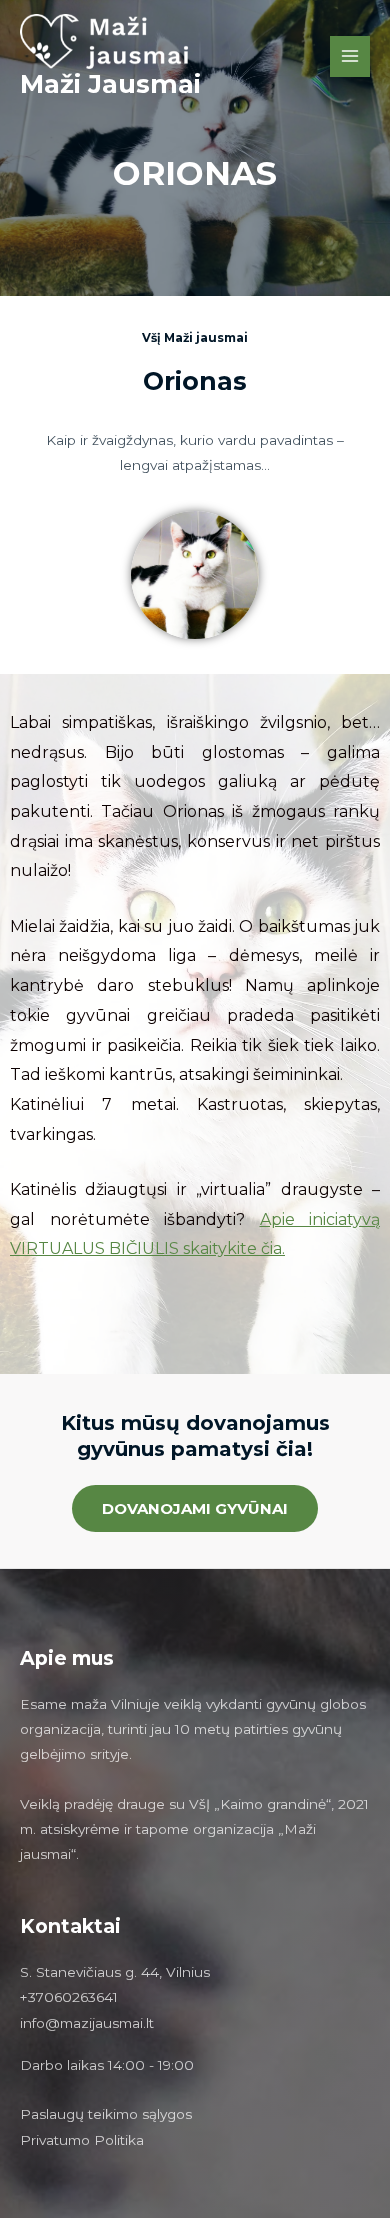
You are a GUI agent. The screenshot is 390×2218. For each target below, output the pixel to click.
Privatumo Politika (82, 2140)
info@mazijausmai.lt (87, 2023)
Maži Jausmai (110, 83)
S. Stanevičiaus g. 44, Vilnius (115, 1972)
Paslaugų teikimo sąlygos (106, 2114)
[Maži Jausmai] (120, 41)
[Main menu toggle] (350, 56)
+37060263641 (69, 1997)
